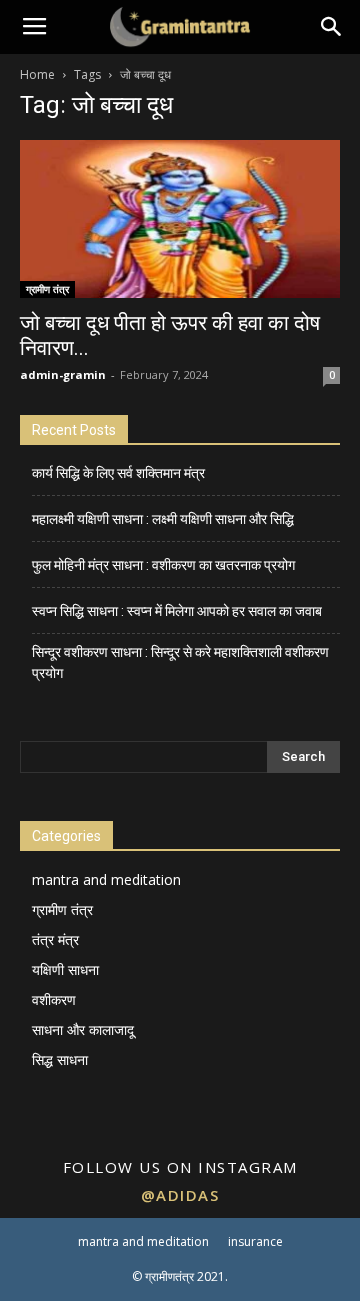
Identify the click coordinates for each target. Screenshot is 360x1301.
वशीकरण (54, 999)
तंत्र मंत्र (55, 939)
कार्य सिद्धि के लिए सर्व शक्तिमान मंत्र (118, 473)
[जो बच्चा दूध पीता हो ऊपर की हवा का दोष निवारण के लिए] (180, 219)
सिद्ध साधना (60, 1059)
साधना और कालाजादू (83, 1029)
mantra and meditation (106, 879)
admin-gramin (63, 374)
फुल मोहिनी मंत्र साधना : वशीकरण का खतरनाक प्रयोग (163, 565)
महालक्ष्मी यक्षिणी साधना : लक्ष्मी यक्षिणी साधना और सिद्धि (163, 519)
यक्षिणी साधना (65, 969)
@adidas (180, 1195)
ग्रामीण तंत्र (47, 289)
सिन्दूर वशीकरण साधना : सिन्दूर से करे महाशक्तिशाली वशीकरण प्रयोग (180, 662)
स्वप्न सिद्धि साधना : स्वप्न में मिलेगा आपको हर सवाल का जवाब (177, 611)
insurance (255, 1241)
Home (37, 74)
